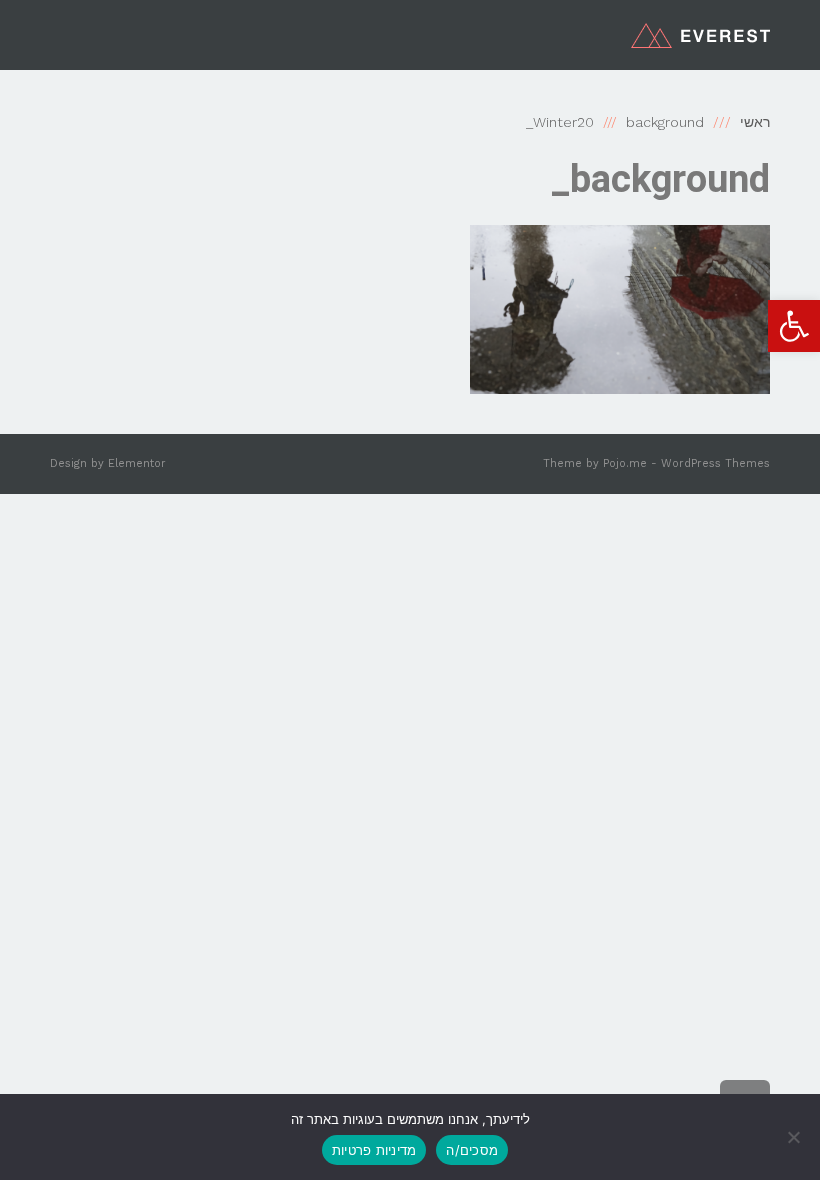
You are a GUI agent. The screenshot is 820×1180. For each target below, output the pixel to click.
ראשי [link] (755, 122)
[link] (794, 326)
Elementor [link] (137, 463)
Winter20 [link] (563, 122)
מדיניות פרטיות (374, 1150)
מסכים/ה (472, 1150)
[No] (795, 1137)
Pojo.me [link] (625, 463)
